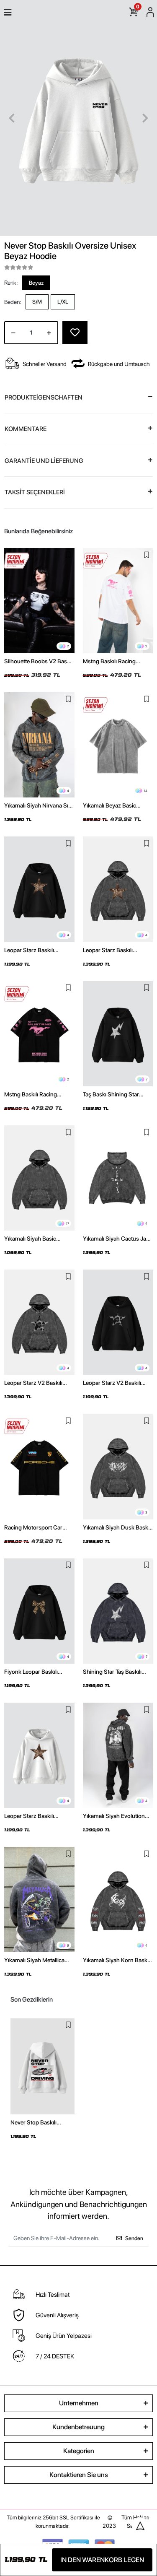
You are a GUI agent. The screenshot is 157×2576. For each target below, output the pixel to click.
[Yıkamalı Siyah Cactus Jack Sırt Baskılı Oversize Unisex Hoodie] (118, 1178)
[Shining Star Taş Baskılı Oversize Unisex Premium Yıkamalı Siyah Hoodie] (118, 1611)
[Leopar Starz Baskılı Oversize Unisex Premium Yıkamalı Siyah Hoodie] (118, 889)
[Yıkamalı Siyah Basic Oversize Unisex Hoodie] (39, 1178)
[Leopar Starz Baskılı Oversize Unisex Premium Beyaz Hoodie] (39, 1755)
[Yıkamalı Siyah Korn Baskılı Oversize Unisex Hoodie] (118, 1900)
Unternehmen (79, 2403)
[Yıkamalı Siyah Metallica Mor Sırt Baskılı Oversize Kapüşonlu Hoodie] (39, 1900)
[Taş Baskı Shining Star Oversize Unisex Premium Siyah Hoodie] (118, 1034)
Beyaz (36, 283)
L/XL (63, 302)
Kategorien (79, 2451)
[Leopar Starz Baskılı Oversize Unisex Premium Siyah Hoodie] (39, 889)
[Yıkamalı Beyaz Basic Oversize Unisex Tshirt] (118, 745)
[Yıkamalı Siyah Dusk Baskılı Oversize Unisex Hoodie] (118, 1466)
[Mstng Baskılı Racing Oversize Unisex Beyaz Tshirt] (118, 601)
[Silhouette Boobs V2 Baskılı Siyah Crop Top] (39, 601)
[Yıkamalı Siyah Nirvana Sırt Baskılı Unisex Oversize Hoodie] (39, 745)
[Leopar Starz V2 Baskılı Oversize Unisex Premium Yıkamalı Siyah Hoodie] (39, 1322)
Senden (134, 2238)
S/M (37, 302)
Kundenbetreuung (78, 2427)
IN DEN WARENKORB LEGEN (102, 2560)
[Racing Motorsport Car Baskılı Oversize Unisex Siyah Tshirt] (39, 1466)
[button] (12, 118)
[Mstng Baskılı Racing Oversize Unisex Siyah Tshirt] (39, 1034)
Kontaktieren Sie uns (79, 2475)
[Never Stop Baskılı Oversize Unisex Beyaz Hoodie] (42, 2066)
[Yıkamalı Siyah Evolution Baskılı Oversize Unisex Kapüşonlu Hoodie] (118, 1755)
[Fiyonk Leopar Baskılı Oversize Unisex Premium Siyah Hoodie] (39, 1611)
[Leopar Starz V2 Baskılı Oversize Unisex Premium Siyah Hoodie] (118, 1322)
